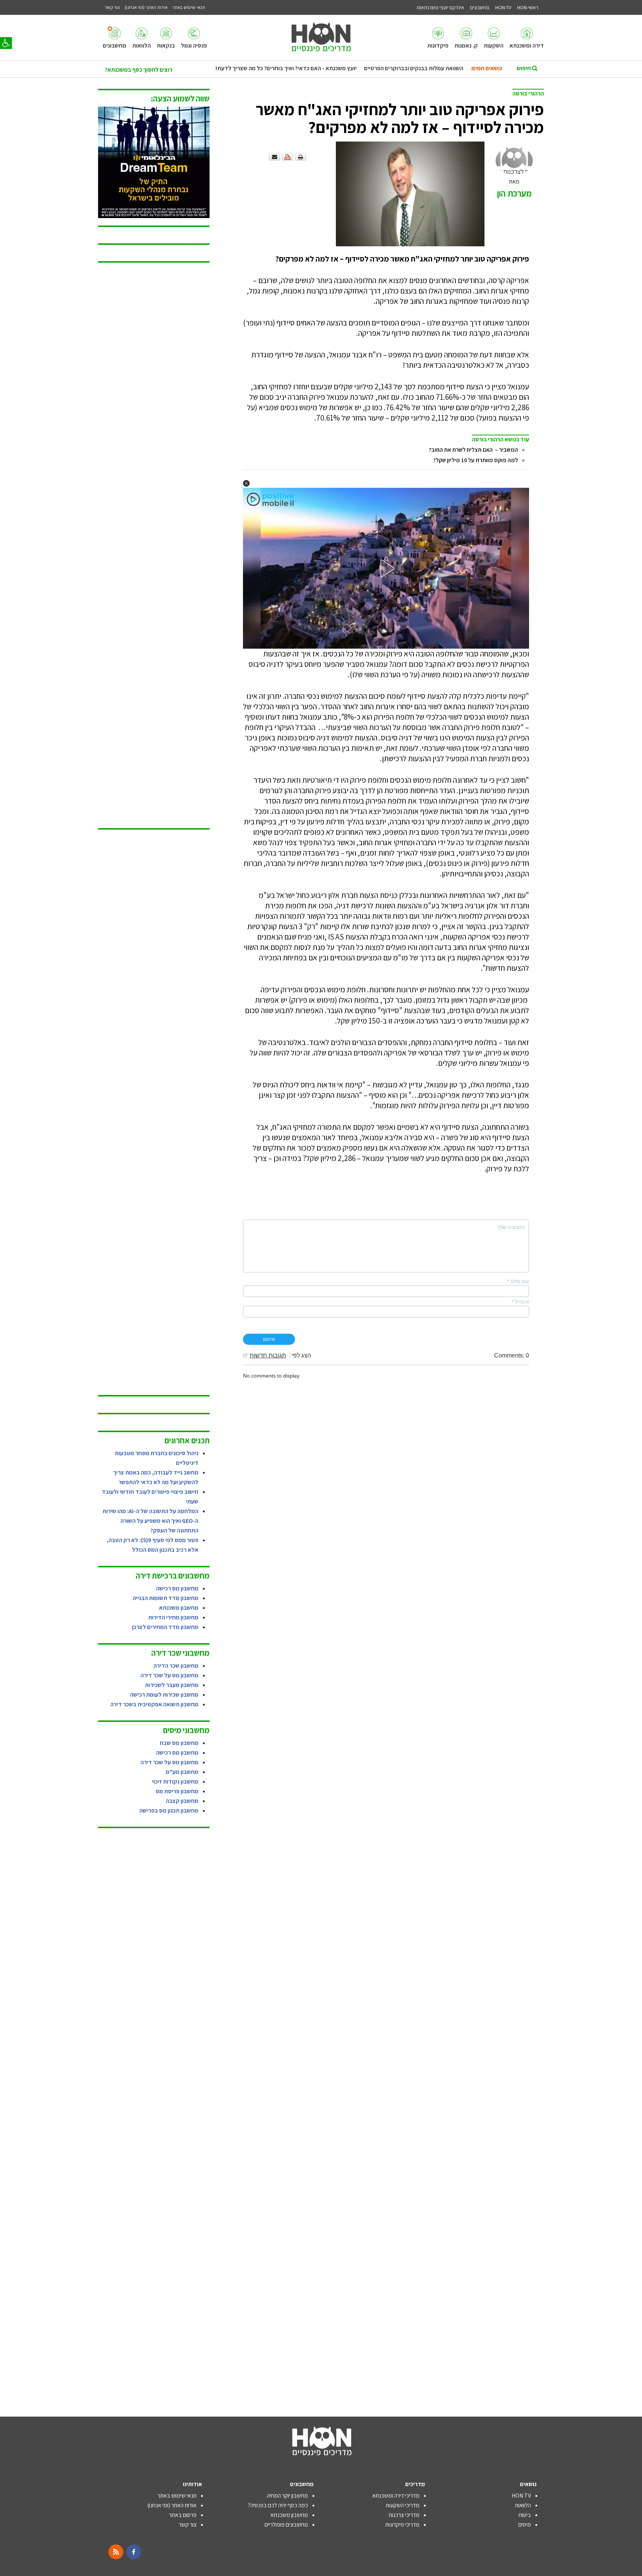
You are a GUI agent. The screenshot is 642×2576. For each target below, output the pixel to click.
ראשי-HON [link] (528, 7)
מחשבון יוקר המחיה (287, 2496)
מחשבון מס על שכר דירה (169, 1675)
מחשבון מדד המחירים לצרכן (165, 1627)
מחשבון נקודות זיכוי (175, 1782)
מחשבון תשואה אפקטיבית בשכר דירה (154, 1704)
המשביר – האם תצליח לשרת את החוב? (473, 450)
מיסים (525, 2525)
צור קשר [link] (112, 7)
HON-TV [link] (503, 7)
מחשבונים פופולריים (286, 2525)
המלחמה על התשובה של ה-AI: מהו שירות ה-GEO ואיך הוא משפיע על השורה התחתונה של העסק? (150, 1521)
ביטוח (525, 2515)
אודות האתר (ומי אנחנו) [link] (146, 7)
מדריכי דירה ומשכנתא (396, 2496)
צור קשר (188, 2525)
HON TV (521, 2496)
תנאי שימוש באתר (177, 2496)
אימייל (520, 1302)
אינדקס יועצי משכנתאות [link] (440, 7)
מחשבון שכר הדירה (176, 1666)
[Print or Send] (288, 156)
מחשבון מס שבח (179, 1743)
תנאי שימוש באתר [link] (189, 7)
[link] (527, 38)
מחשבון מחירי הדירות (173, 1617)
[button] (6, 43)
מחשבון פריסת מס (177, 1791)
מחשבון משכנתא (179, 1608)
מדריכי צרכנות (404, 2515)
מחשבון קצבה (182, 1801)
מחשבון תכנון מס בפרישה (169, 1811)
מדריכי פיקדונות (402, 2525)
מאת (514, 188)
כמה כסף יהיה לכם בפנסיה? (278, 2505)
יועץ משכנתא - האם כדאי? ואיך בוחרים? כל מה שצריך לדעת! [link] (286, 68)
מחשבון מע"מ (182, 1772)
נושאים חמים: (486, 68)
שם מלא (518, 1281)
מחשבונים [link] (480, 7)
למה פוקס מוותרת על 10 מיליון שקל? (476, 460)
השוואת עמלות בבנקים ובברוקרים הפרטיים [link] (414, 68)
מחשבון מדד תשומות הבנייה (166, 1598)
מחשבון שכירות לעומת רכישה (164, 1695)
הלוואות (523, 2505)
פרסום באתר (183, 2515)
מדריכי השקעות (403, 2505)
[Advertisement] (154, 546)
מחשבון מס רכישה (177, 1588)
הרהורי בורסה (528, 93)
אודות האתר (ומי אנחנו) (172, 2505)
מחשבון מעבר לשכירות (172, 1685)
